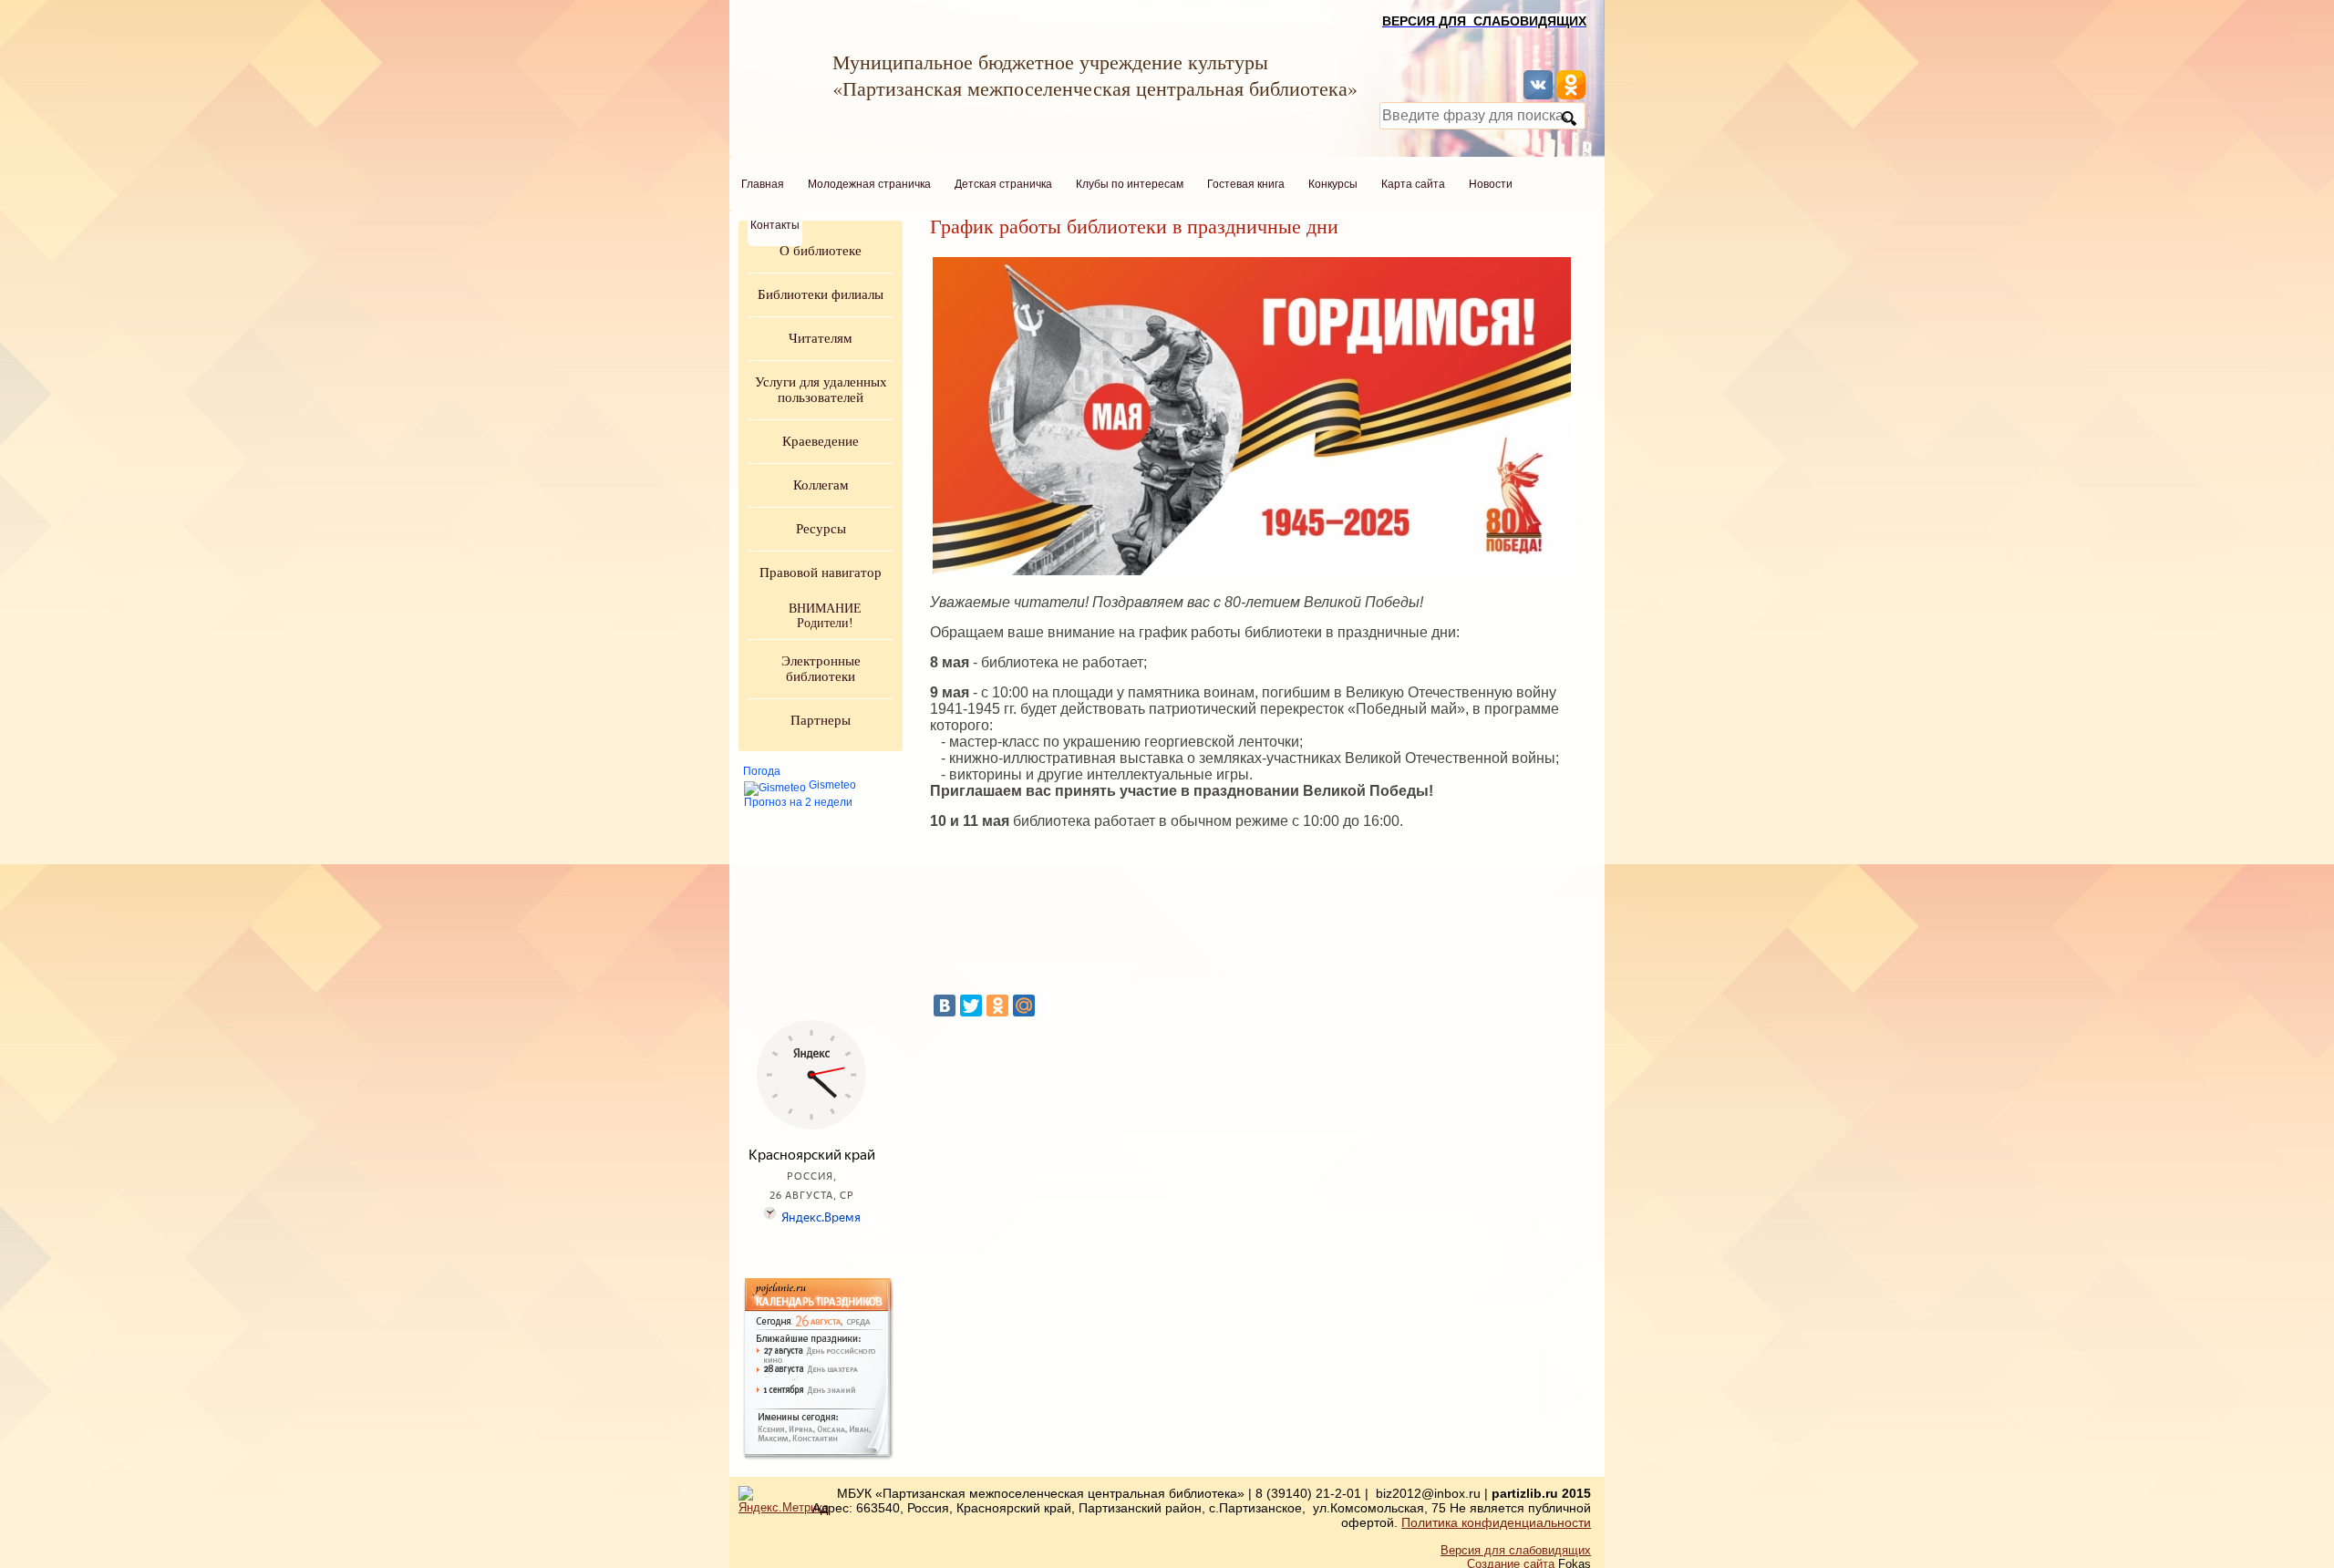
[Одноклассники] (997, 1006)
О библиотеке (821, 251)
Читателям (821, 338)
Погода (762, 771)
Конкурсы (1333, 184)
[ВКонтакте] (945, 1006)
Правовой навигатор (821, 573)
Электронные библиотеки (821, 669)
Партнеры (821, 720)
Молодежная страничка (869, 184)
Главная (763, 184)
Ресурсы (821, 529)
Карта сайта (1413, 184)
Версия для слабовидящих (1516, 1550)
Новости (1491, 184)
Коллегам (821, 485)
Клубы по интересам (1130, 184)
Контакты (775, 225)
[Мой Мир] (1024, 1006)
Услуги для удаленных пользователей (821, 390)
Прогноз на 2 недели (798, 802)
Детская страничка (1003, 184)
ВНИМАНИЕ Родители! (825, 616)
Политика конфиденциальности (1496, 1522)
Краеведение (821, 441)
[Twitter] (971, 1006)
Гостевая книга (1246, 184)
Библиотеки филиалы (821, 294)
